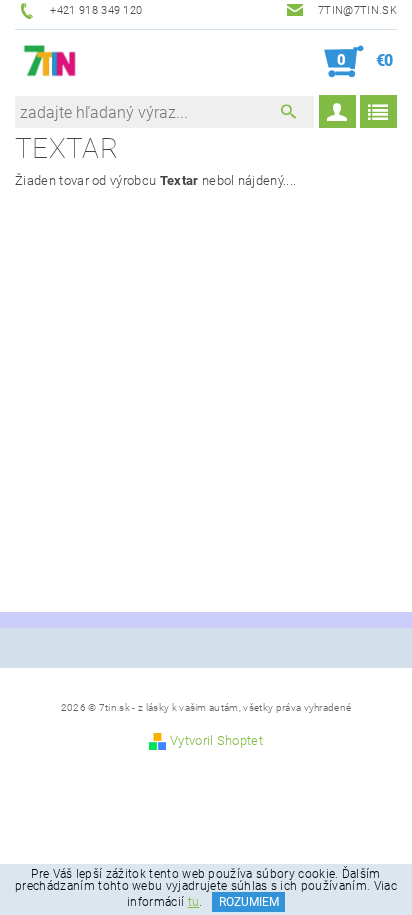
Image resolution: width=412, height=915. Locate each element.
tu (194, 902)
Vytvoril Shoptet (216, 740)
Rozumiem (249, 902)
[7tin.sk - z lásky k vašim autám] (50, 62)
